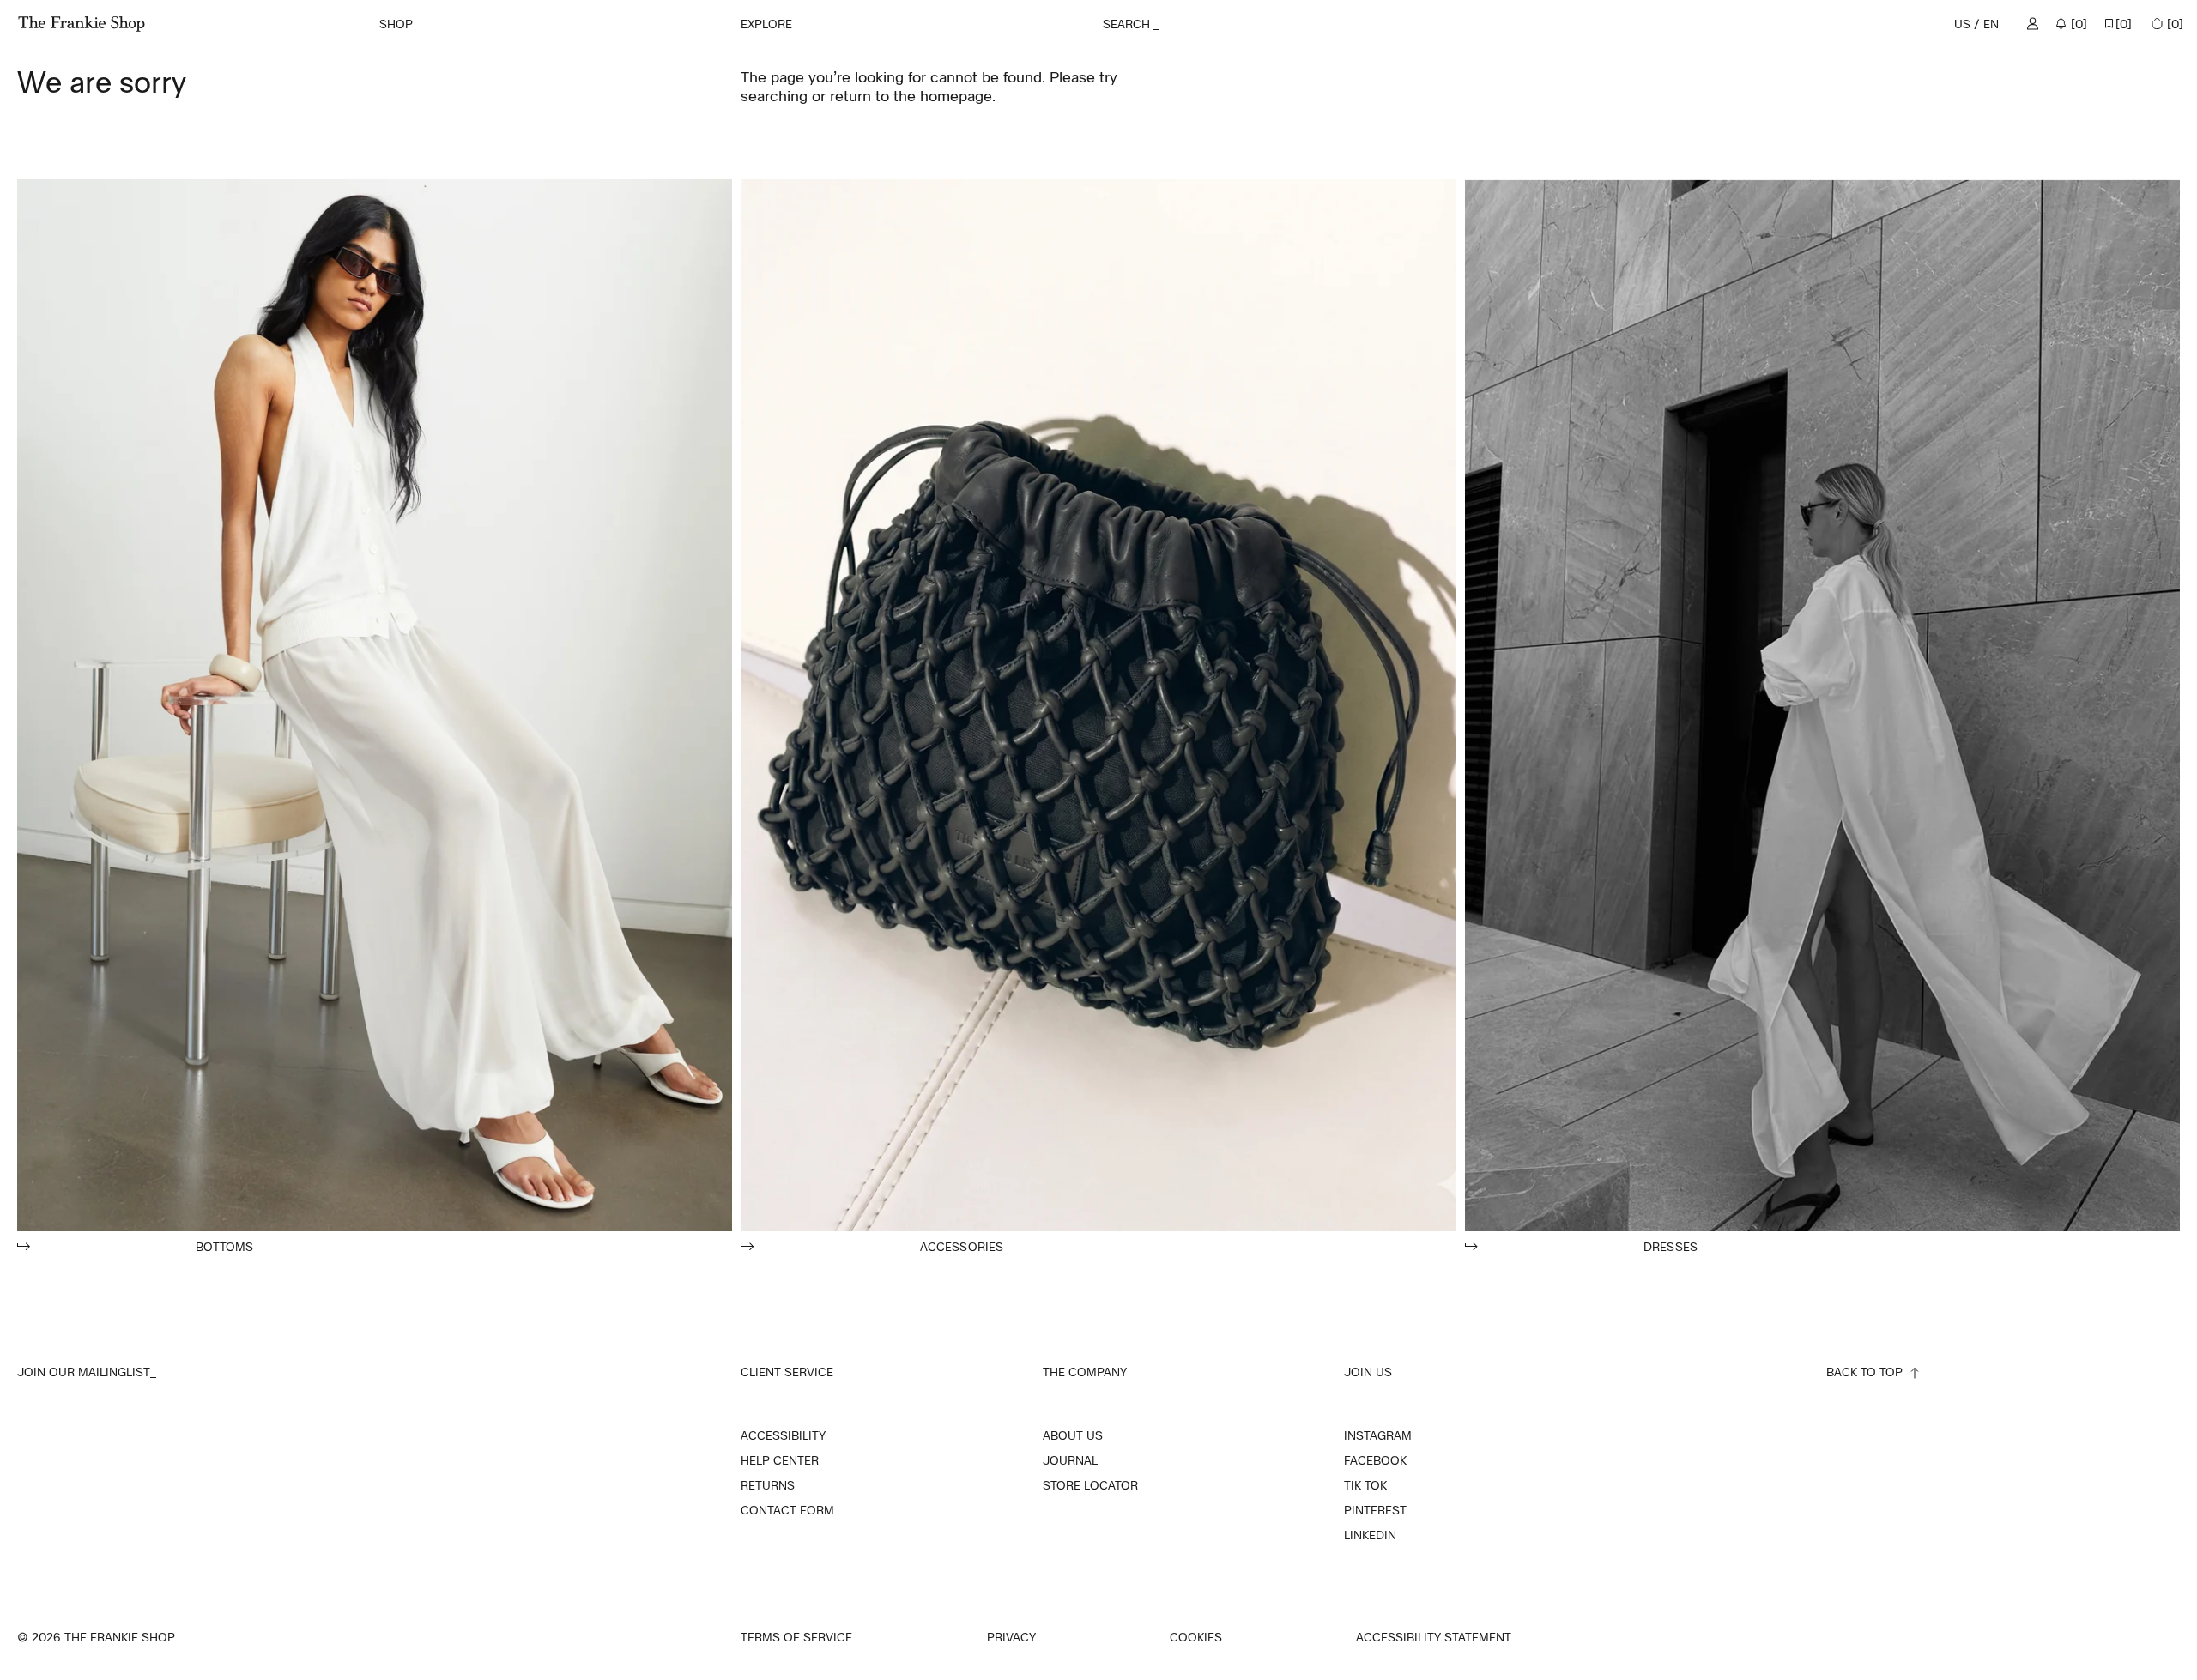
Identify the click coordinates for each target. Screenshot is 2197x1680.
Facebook (1375, 1460)
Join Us (1368, 1372)
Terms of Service (796, 1638)
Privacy (1011, 1638)
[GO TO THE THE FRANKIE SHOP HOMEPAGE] (82, 24)
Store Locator (1090, 1485)
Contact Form (787, 1510)
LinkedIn (1370, 1535)
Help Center (780, 1460)
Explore (766, 24)
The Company (1085, 1372)
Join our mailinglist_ (87, 1372)
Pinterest (1375, 1510)
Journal (1070, 1460)
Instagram (1378, 1435)
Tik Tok (1365, 1485)
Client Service (787, 1372)
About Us (1073, 1435)
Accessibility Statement (1434, 1638)
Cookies (1196, 1637)
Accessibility (783, 1435)
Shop (396, 24)
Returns (768, 1485)
